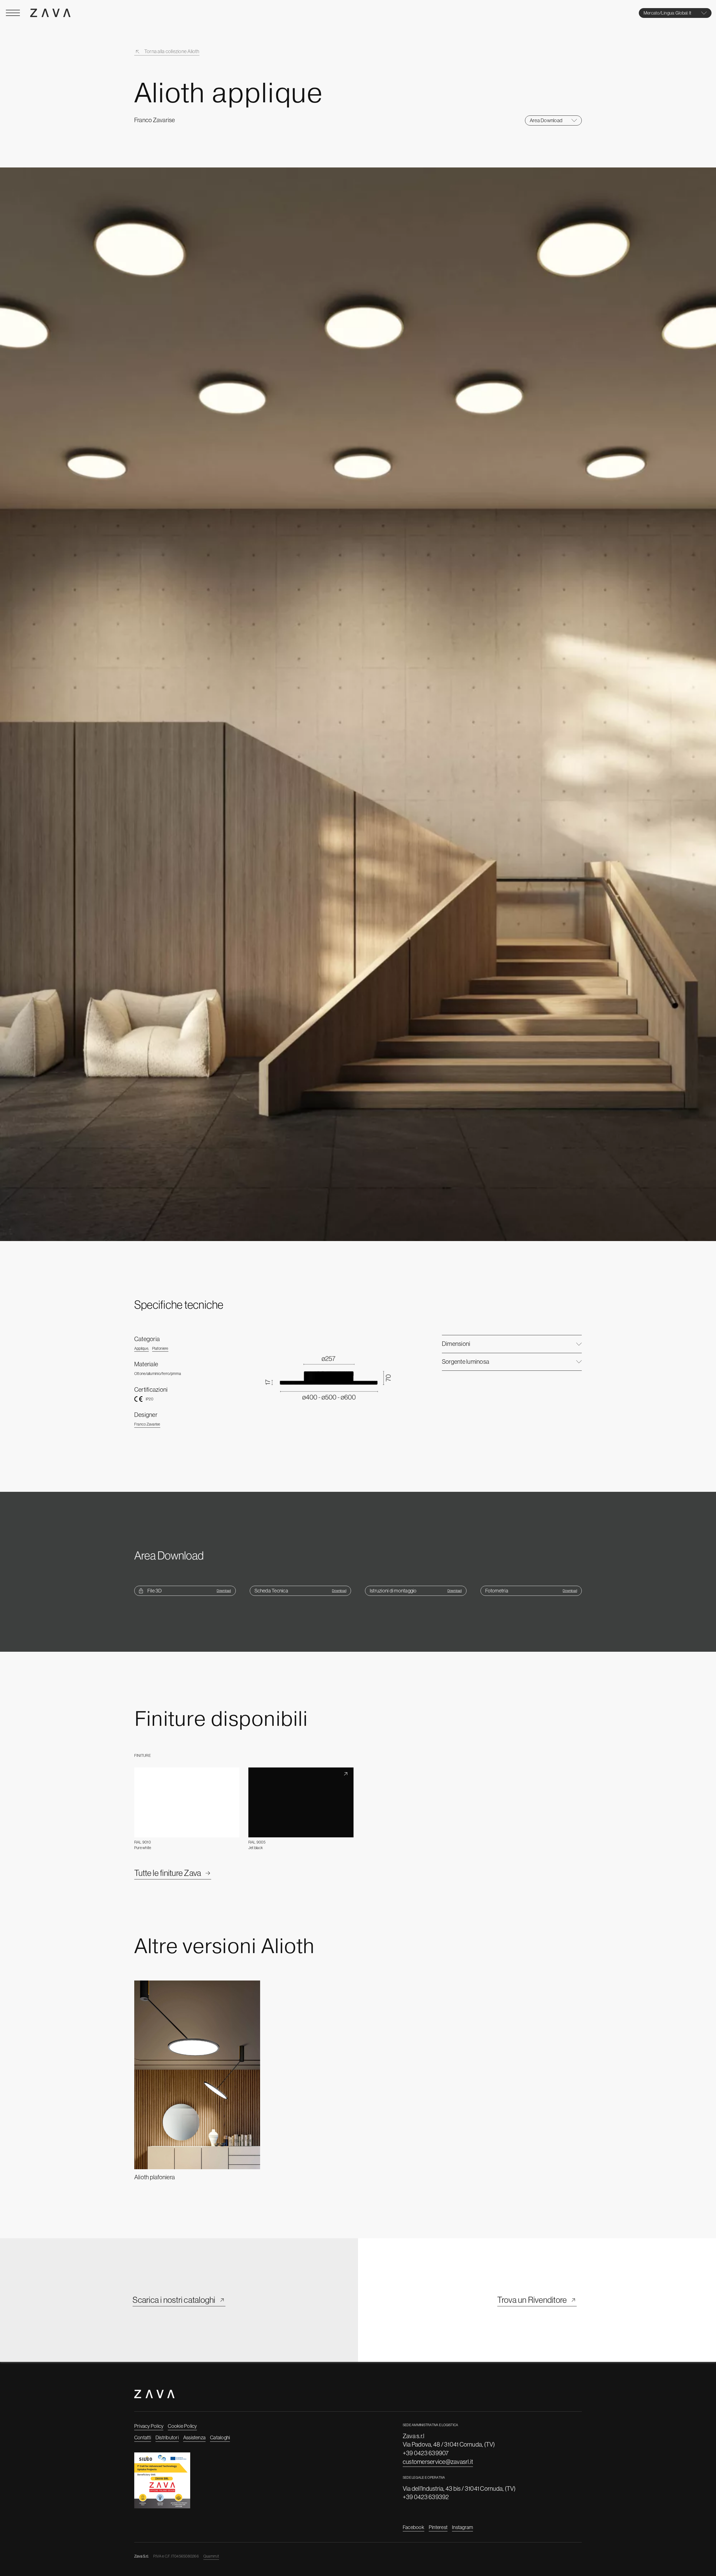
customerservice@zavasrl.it (438, 2462)
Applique (142, 1348)
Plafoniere (160, 1348)
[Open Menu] (13, 13)
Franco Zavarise (147, 1424)
